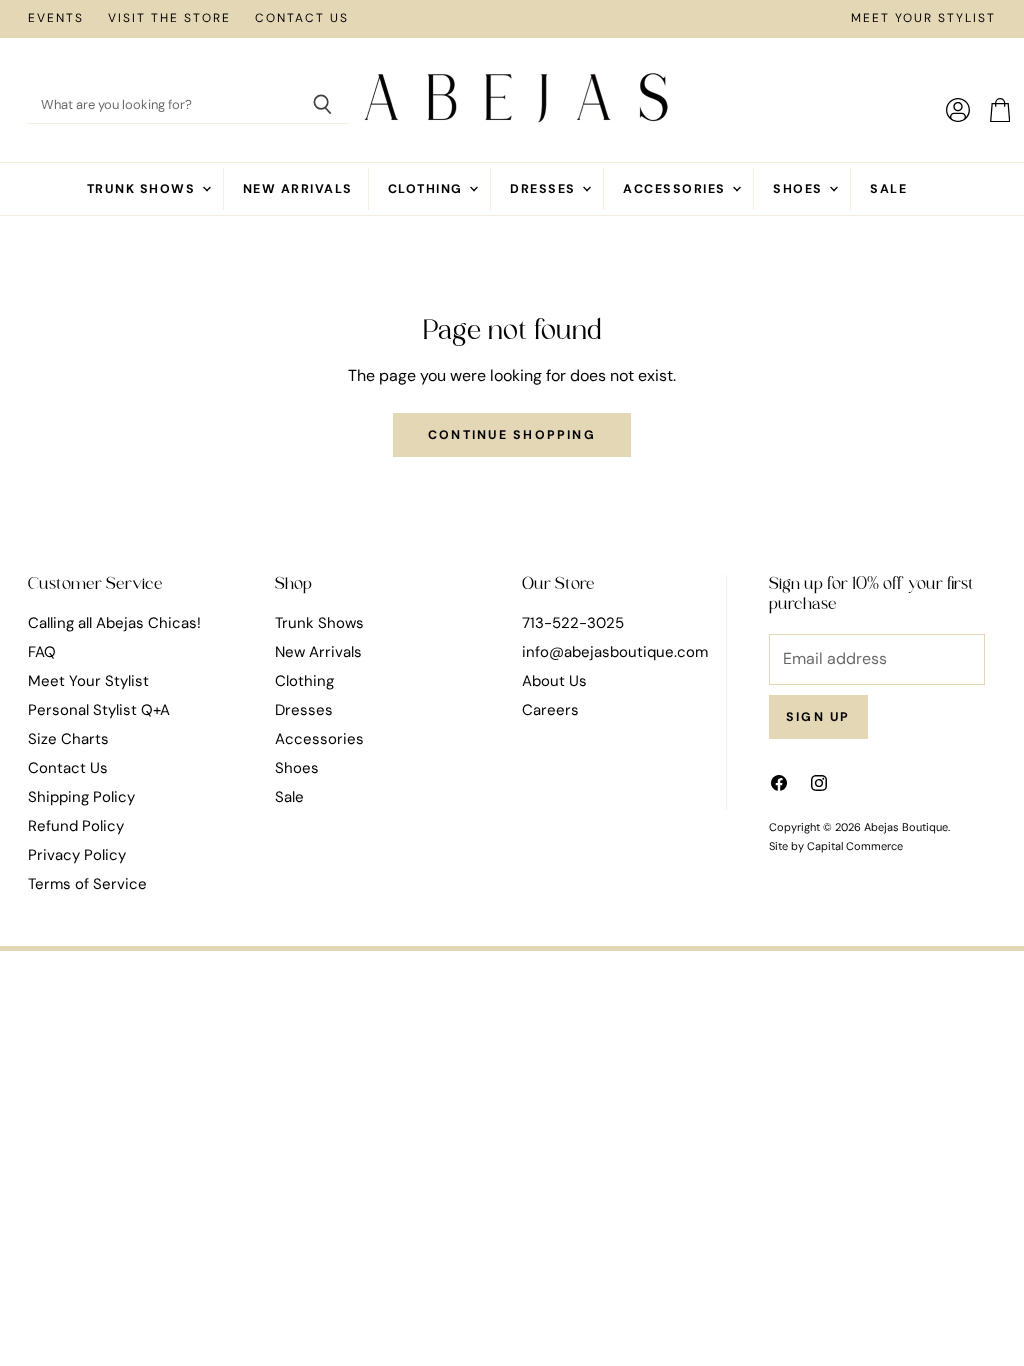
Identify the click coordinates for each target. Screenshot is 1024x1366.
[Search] (322, 106)
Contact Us (302, 19)
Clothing (427, 189)
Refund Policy (76, 826)
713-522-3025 (573, 623)
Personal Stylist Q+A (99, 710)
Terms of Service (87, 884)
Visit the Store (169, 19)
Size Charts (68, 739)
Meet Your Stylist (923, 19)
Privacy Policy (77, 855)
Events (56, 19)
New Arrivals (298, 189)
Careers (550, 710)
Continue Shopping (512, 435)
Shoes (800, 189)
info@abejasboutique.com (615, 652)
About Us (554, 681)
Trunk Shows (143, 189)
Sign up (818, 717)
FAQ (42, 652)
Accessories (676, 189)
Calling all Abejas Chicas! (114, 623)
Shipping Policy (81, 797)
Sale (888, 189)
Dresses (545, 189)
